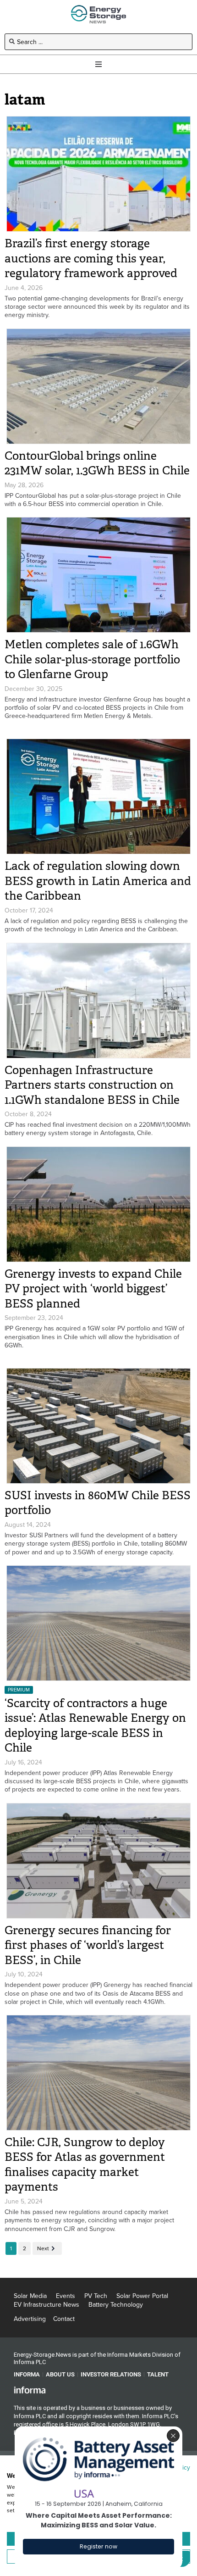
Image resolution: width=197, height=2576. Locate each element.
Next (43, 2248)
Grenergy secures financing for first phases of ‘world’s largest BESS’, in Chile (88, 1945)
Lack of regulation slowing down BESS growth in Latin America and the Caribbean (98, 881)
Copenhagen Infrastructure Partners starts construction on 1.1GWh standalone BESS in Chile (92, 1085)
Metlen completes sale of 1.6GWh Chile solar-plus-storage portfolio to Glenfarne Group (92, 659)
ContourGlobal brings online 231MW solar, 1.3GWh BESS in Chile (97, 463)
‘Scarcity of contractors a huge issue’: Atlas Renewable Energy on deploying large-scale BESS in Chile (95, 1726)
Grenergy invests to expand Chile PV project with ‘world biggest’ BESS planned (93, 1289)
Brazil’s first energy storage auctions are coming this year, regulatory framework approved (91, 258)
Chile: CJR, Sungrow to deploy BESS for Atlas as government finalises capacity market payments (85, 2165)
